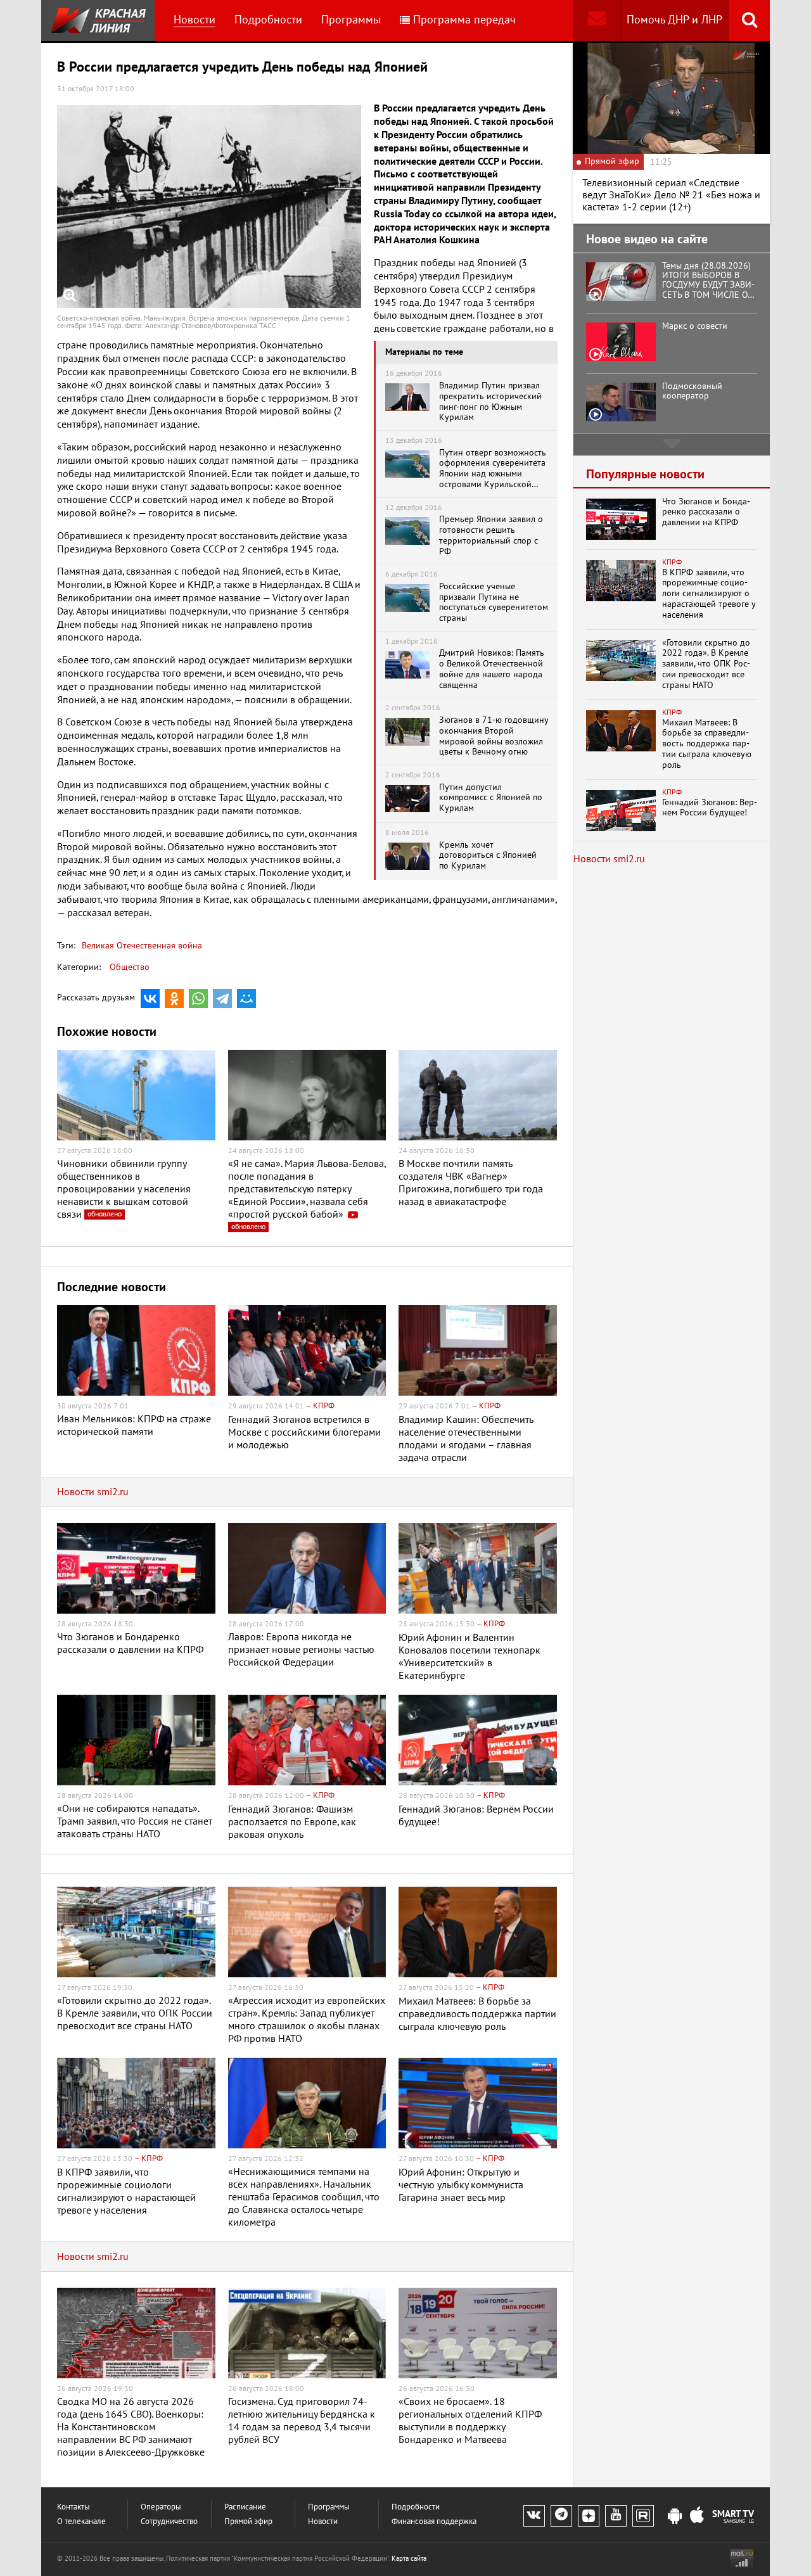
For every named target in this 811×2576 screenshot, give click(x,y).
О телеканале (81, 2522)
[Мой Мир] (246, 998)
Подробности (268, 20)
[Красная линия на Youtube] (616, 2516)
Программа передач (464, 20)
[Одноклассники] (174, 998)
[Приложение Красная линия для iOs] (697, 2516)
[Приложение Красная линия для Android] (675, 2516)
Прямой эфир (248, 2522)
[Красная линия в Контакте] (534, 2516)
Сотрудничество (169, 2522)
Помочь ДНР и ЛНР (674, 20)
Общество (130, 967)
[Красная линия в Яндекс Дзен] (589, 2516)
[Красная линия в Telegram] (561, 2516)
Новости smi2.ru (93, 1492)
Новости (195, 20)
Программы (351, 20)
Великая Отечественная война (142, 946)
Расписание (245, 2507)
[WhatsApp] (198, 998)
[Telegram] (222, 998)
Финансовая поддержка (434, 2522)
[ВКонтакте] (150, 998)
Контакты (73, 2507)
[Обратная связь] (597, 21)
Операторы (161, 2507)
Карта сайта (409, 2559)
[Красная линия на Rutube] (643, 2516)
